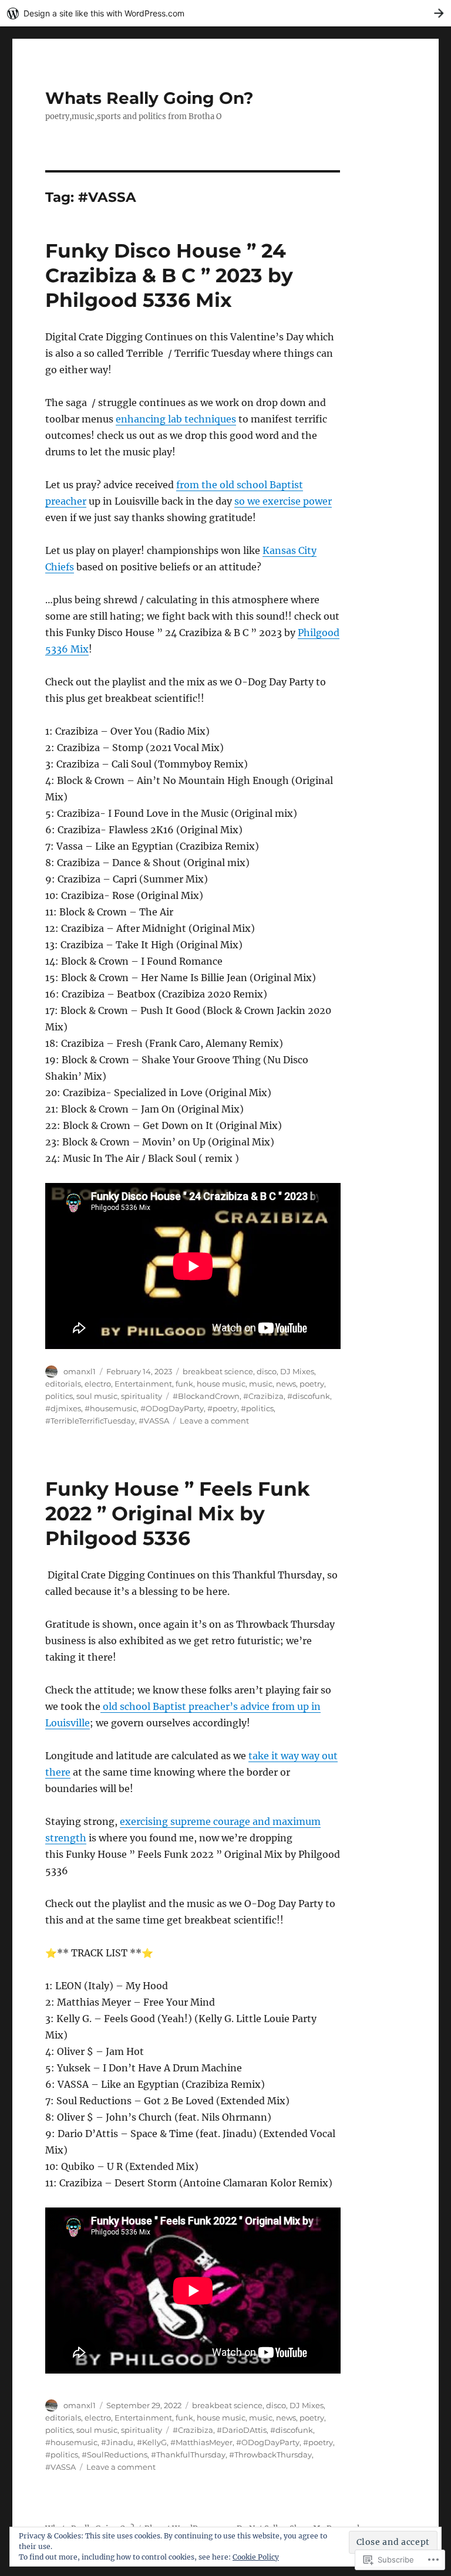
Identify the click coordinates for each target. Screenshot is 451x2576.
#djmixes (63, 1408)
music (261, 1384)
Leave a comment (214, 1421)
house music (221, 1384)
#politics (257, 1408)
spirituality (142, 1396)
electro (98, 1384)
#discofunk (309, 1396)
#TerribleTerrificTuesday (90, 1421)
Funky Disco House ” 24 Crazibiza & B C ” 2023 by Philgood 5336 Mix (169, 275)
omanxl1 (80, 1371)
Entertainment (143, 1384)
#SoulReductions (115, 2455)
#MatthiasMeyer (201, 2442)
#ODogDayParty (172, 1408)
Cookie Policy (256, 2557)
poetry (312, 1384)
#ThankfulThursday (188, 2455)
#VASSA (154, 1421)
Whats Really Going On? (149, 98)
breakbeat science (218, 1371)
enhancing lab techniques (176, 419)
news (286, 1384)
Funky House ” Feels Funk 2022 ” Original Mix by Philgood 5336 (178, 1513)
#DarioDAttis (242, 2430)
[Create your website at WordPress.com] (225, 13)
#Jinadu (117, 2442)
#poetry (222, 1408)
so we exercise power (283, 501)
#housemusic (111, 1408)
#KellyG (152, 2442)
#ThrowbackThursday (270, 2455)
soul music (97, 1396)
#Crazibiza (263, 1396)
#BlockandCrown (206, 1396)
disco (267, 1371)
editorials (63, 1384)
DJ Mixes (297, 1371)
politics (59, 1396)
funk (184, 1384)
